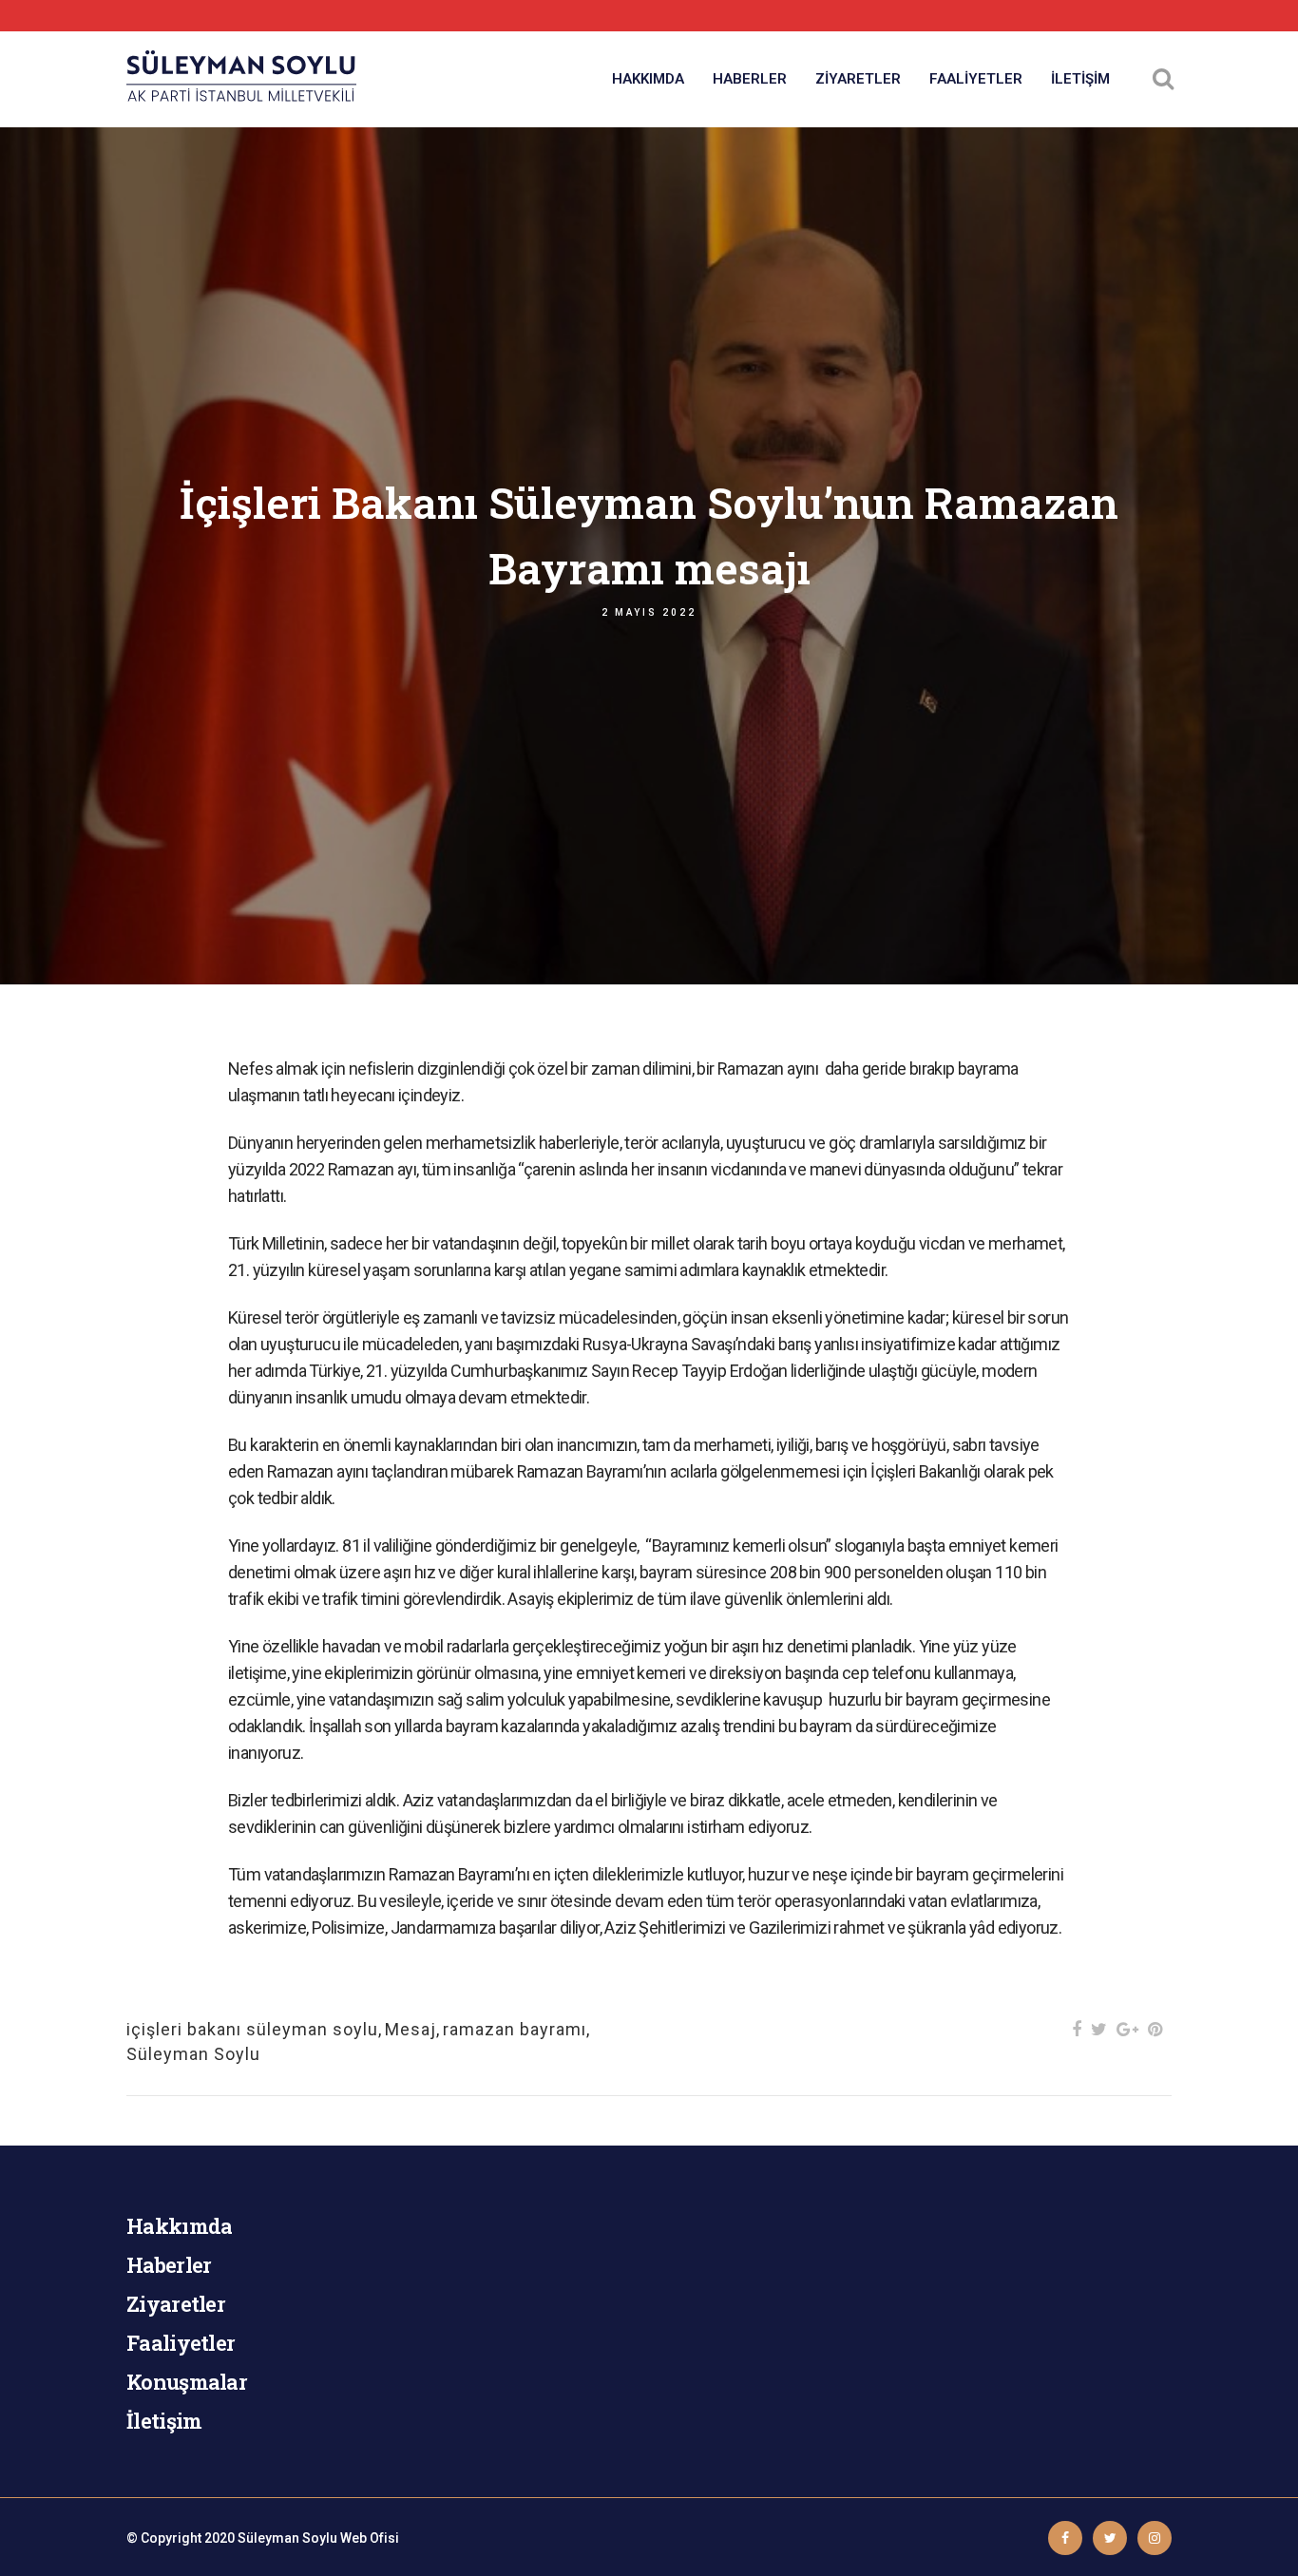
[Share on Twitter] (1099, 2029)
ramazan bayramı (515, 2029)
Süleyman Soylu (193, 2054)
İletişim (164, 2421)
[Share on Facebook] (1077, 2029)
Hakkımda (179, 2226)
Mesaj (410, 2029)
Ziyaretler (176, 2304)
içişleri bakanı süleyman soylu (252, 2029)
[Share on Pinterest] (1155, 2029)
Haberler (169, 2265)
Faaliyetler (181, 2343)
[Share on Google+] (1127, 2029)
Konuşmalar (187, 2382)
